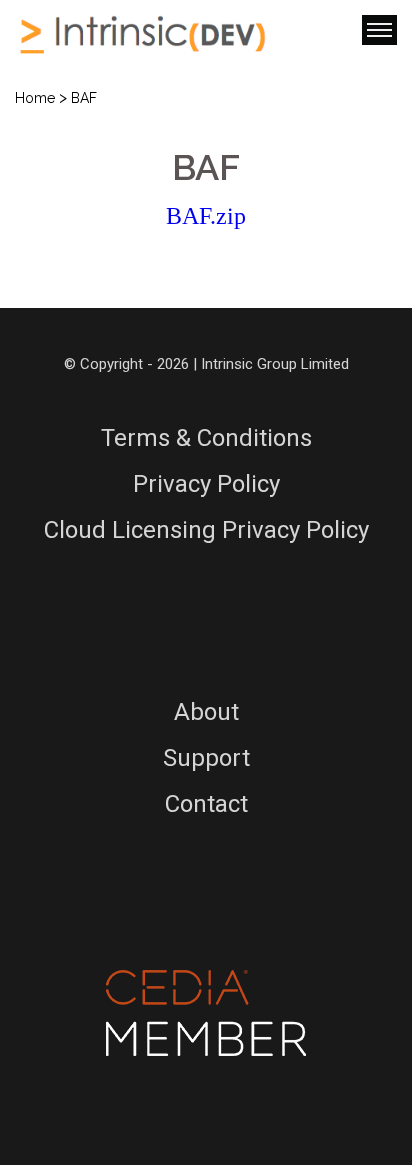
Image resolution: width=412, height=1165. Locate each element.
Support (206, 758)
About (206, 712)
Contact (206, 804)
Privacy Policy (206, 484)
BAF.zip (206, 216)
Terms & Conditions (206, 438)
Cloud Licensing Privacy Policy (206, 530)
